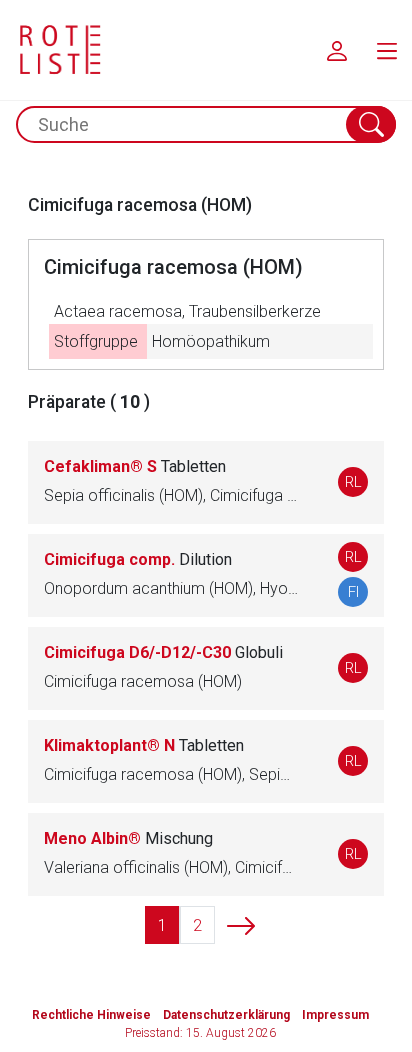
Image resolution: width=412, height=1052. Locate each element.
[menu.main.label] (387, 50)
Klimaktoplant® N (144, 745)
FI (353, 592)
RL (353, 482)
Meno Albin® (128, 838)
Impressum (335, 1015)
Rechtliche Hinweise (91, 1015)
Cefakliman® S (135, 466)
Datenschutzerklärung (226, 1015)
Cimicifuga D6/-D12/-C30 (163, 652)
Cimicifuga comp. (138, 559)
